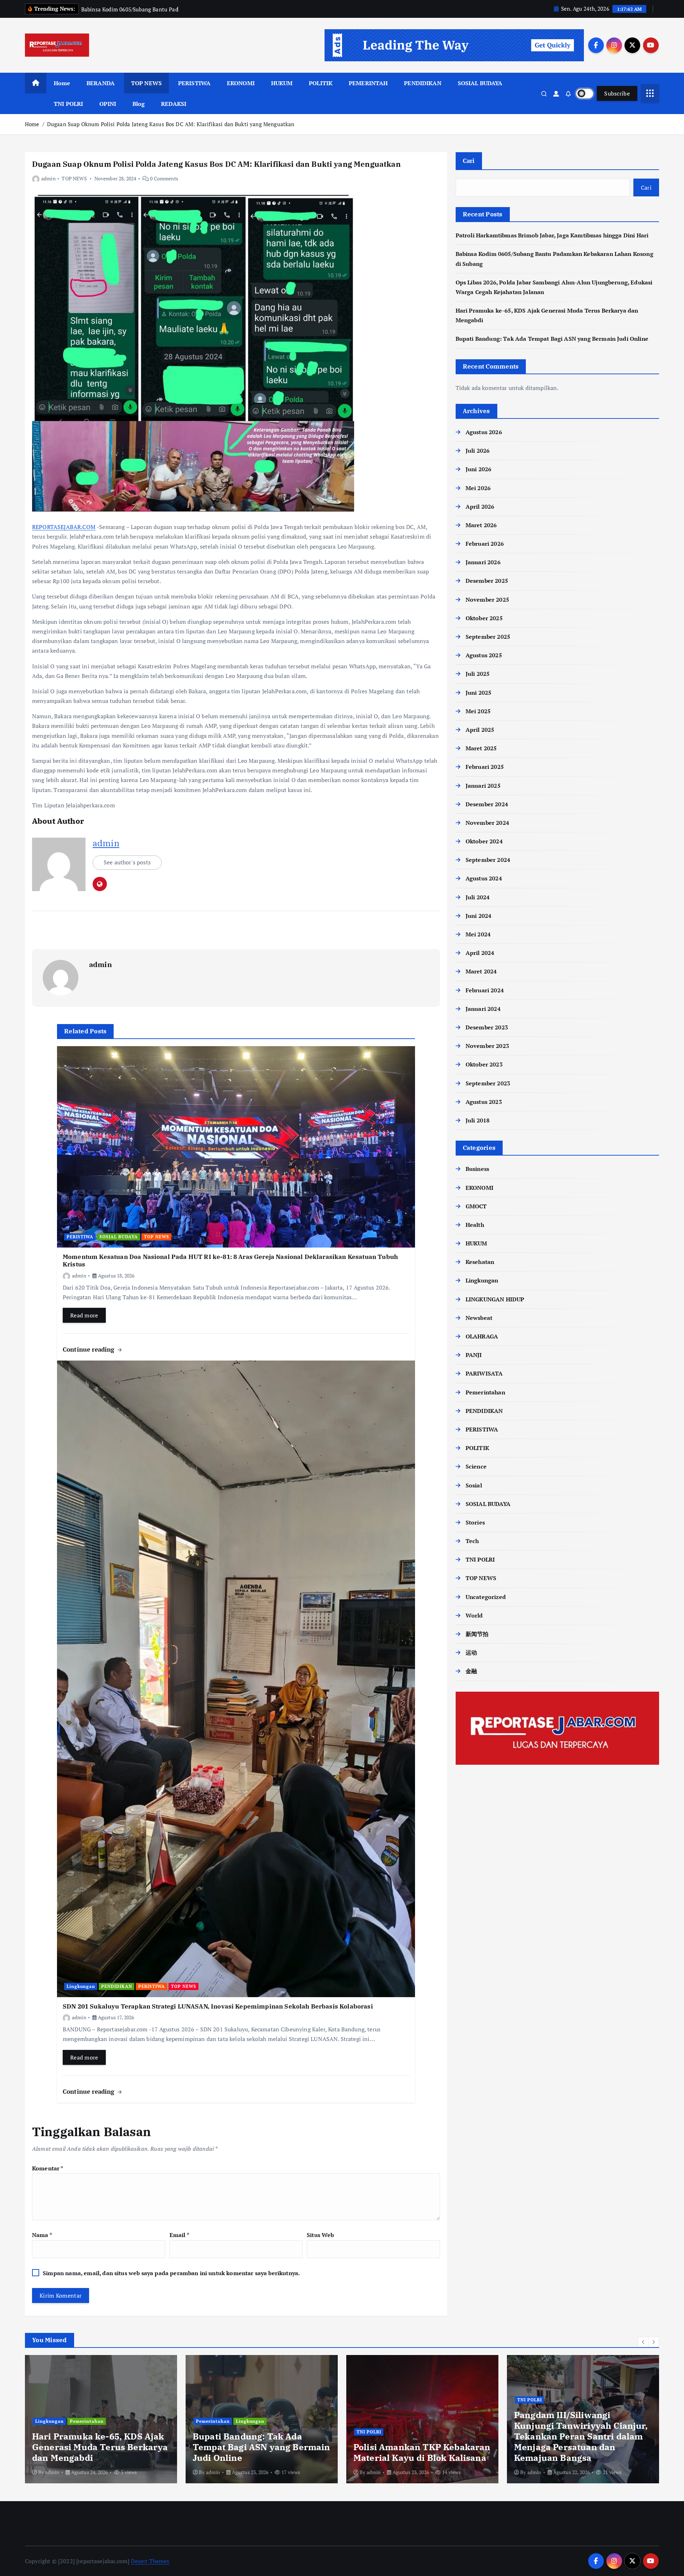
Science (476, 1466)
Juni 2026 (478, 469)
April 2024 (480, 953)
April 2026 (480, 507)
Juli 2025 (478, 674)
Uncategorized (486, 1597)
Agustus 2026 (484, 432)
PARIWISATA (484, 1373)
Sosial (474, 1485)
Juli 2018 (478, 1120)
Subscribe (617, 93)
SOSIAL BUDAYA (480, 83)
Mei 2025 (478, 711)
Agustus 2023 (484, 1102)
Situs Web (320, 2235)
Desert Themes (150, 2561)
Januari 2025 (483, 786)
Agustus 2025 (484, 655)
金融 (471, 1671)
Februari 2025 (485, 767)
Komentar (48, 2168)
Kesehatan (480, 1262)
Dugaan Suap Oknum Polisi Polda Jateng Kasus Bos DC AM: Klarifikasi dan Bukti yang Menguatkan (171, 124)
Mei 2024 (478, 934)
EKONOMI (241, 83)
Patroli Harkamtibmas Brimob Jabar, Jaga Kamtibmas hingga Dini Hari (552, 235)
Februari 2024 (485, 990)
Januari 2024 (483, 1009)
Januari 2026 (483, 562)
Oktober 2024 (484, 841)
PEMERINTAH (368, 83)
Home (62, 83)
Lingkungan (81, 1986)
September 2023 (488, 1083)
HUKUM (282, 83)
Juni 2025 (478, 693)
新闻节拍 (477, 1634)
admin (48, 178)
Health (475, 1225)
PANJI (474, 1355)
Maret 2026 (481, 525)
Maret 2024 (481, 971)
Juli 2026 (478, 451)
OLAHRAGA (482, 1336)
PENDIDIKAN (423, 83)
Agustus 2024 (484, 878)
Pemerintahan (485, 1392)
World (474, 1615)
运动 (471, 1652)
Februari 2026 (485, 544)
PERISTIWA (194, 83)
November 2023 (487, 1046)
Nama (42, 2235)
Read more (84, 1315)
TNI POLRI (68, 104)
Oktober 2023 (484, 1064)
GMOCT (476, 1206)
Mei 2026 (478, 488)
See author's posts (127, 862)
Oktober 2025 (484, 618)
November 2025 (487, 600)
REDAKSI (174, 104)
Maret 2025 (481, 748)
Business (477, 1169)
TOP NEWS (146, 83)
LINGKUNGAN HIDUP (495, 1299)
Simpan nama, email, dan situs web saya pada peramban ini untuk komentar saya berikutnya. (171, 2273)
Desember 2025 (487, 581)
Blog (139, 104)
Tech (472, 1541)
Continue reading (90, 1349)
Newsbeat (479, 1318)
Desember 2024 (487, 804)
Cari (469, 161)
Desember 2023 (487, 1027)
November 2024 (487, 823)
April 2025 (480, 730)
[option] (101, 2419)
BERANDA (101, 83)
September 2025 (488, 637)
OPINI (108, 104)
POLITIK (321, 83)
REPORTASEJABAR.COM (64, 527)
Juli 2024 (478, 897)
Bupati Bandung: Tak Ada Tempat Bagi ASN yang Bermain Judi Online (552, 339)
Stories (475, 1522)
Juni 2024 (478, 916)
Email (179, 2235)
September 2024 (488, 860)
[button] (643, 2342)
